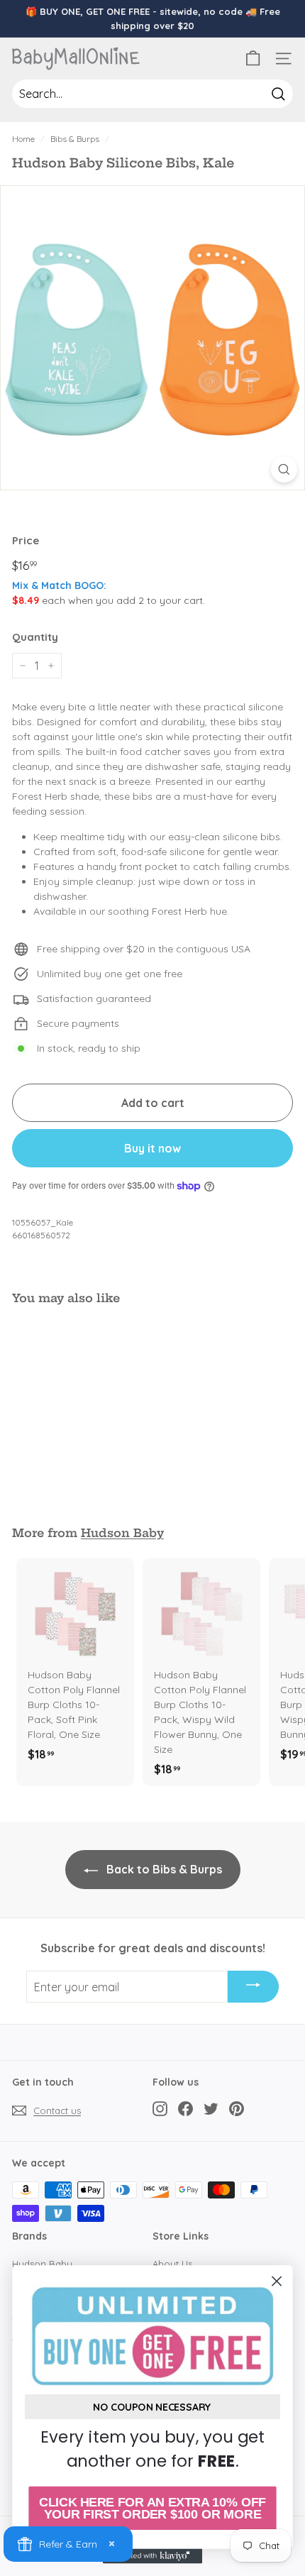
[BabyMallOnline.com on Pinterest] (237, 2108)
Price (26, 540)
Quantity (35, 637)
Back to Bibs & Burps (163, 1869)
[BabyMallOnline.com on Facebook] (185, 2108)
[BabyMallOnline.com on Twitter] (211, 2108)
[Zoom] (284, 469)
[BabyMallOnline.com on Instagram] (160, 2108)
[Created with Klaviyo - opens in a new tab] (152, 2556)
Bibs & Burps (75, 139)
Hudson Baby (122, 1533)
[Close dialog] (277, 2281)
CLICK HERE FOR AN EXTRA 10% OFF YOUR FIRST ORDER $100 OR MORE (152, 2508)
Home (23, 139)
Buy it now (152, 1148)
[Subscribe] (253, 1987)
